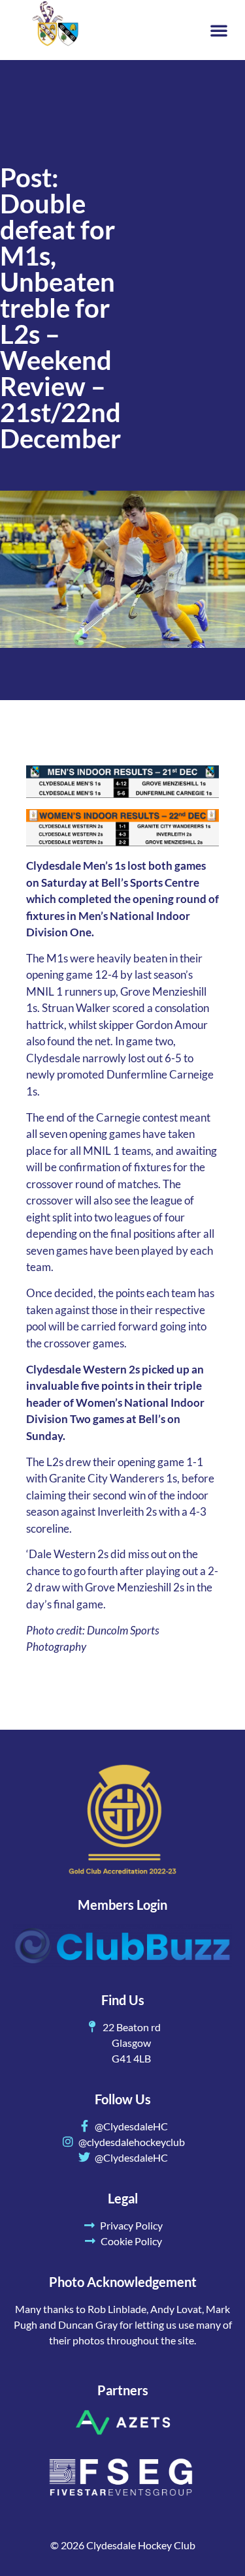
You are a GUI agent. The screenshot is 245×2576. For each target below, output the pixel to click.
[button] (219, 30)
